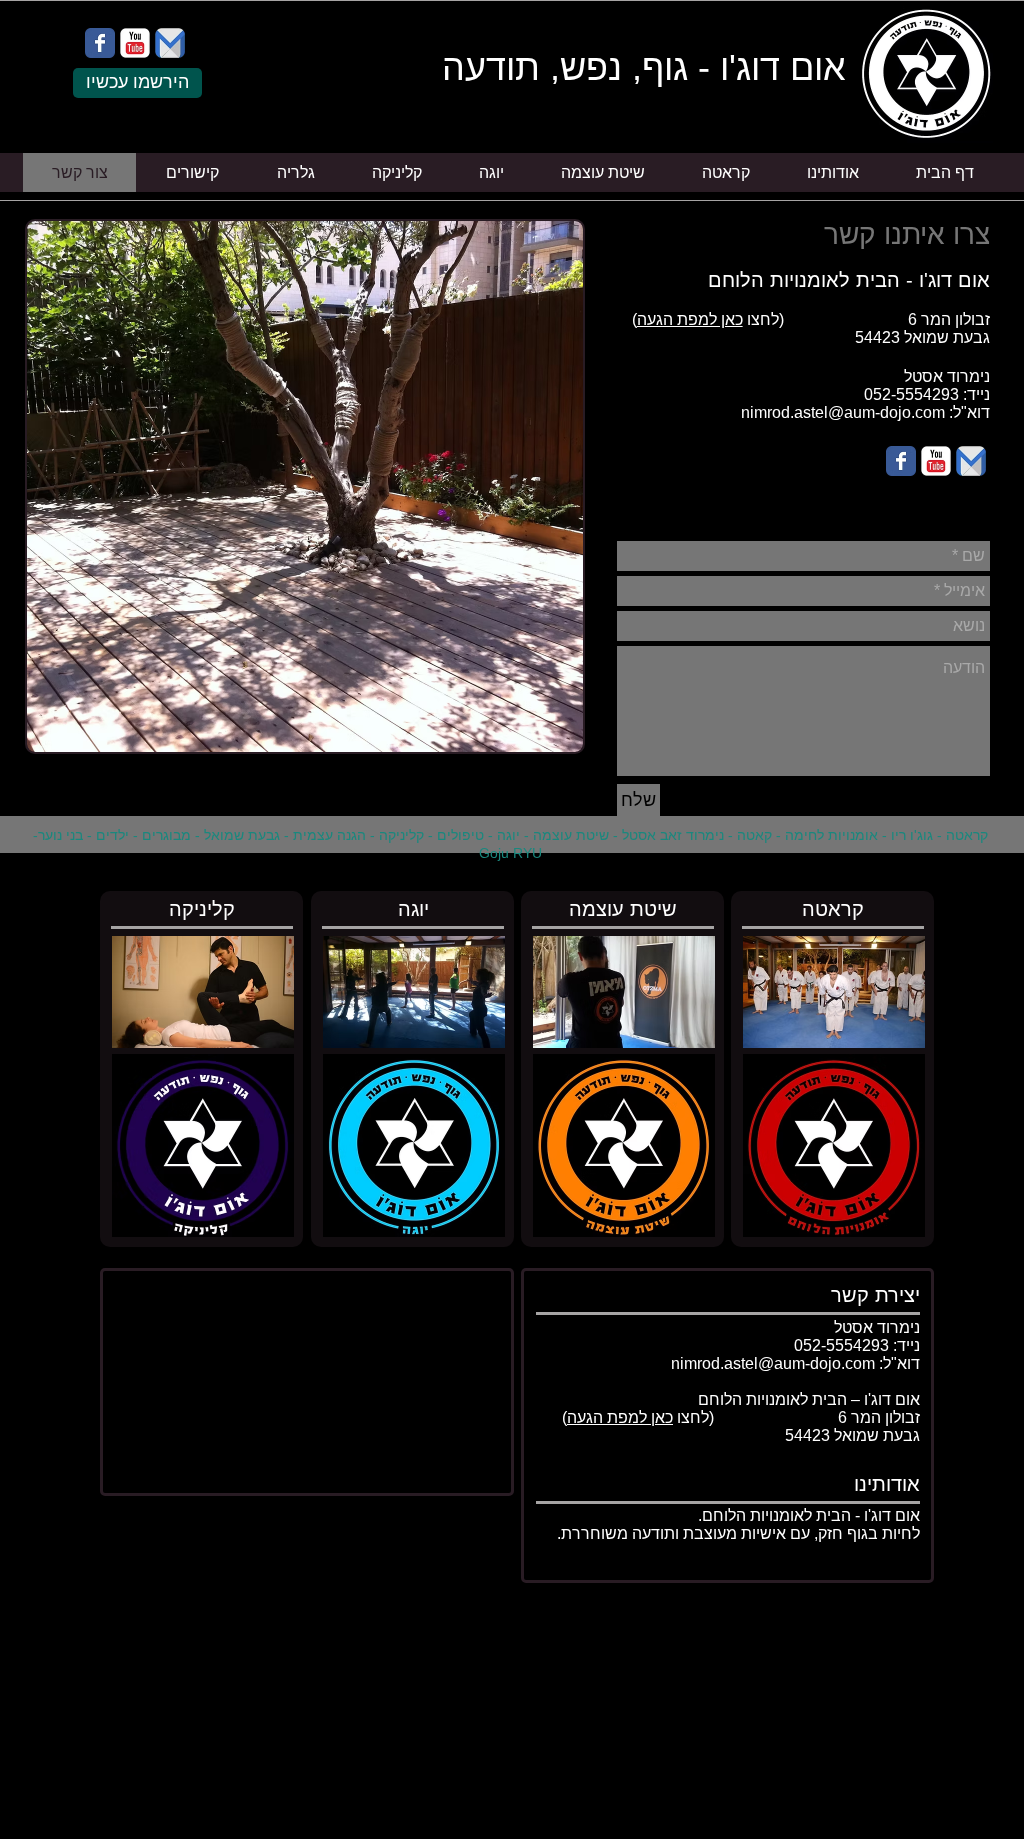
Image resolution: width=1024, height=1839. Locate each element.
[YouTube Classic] (135, 43)
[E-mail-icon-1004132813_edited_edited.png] (170, 43)
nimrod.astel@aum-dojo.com (843, 412)
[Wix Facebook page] (100, 43)
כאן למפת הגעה (690, 319)
